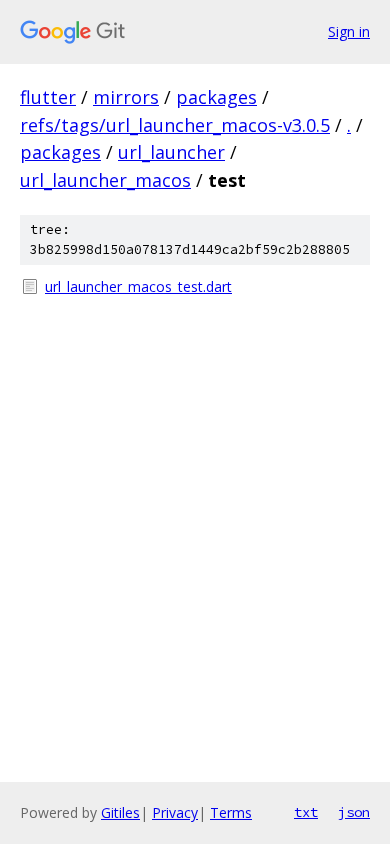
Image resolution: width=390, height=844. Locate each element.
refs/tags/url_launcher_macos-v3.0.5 (175, 125)
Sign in (349, 31)
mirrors (126, 97)
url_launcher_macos (105, 180)
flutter (48, 97)
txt (306, 812)
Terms (231, 812)
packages (216, 97)
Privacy (175, 812)
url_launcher (171, 152)
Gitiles (120, 812)
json (354, 812)
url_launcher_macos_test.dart (138, 286)
